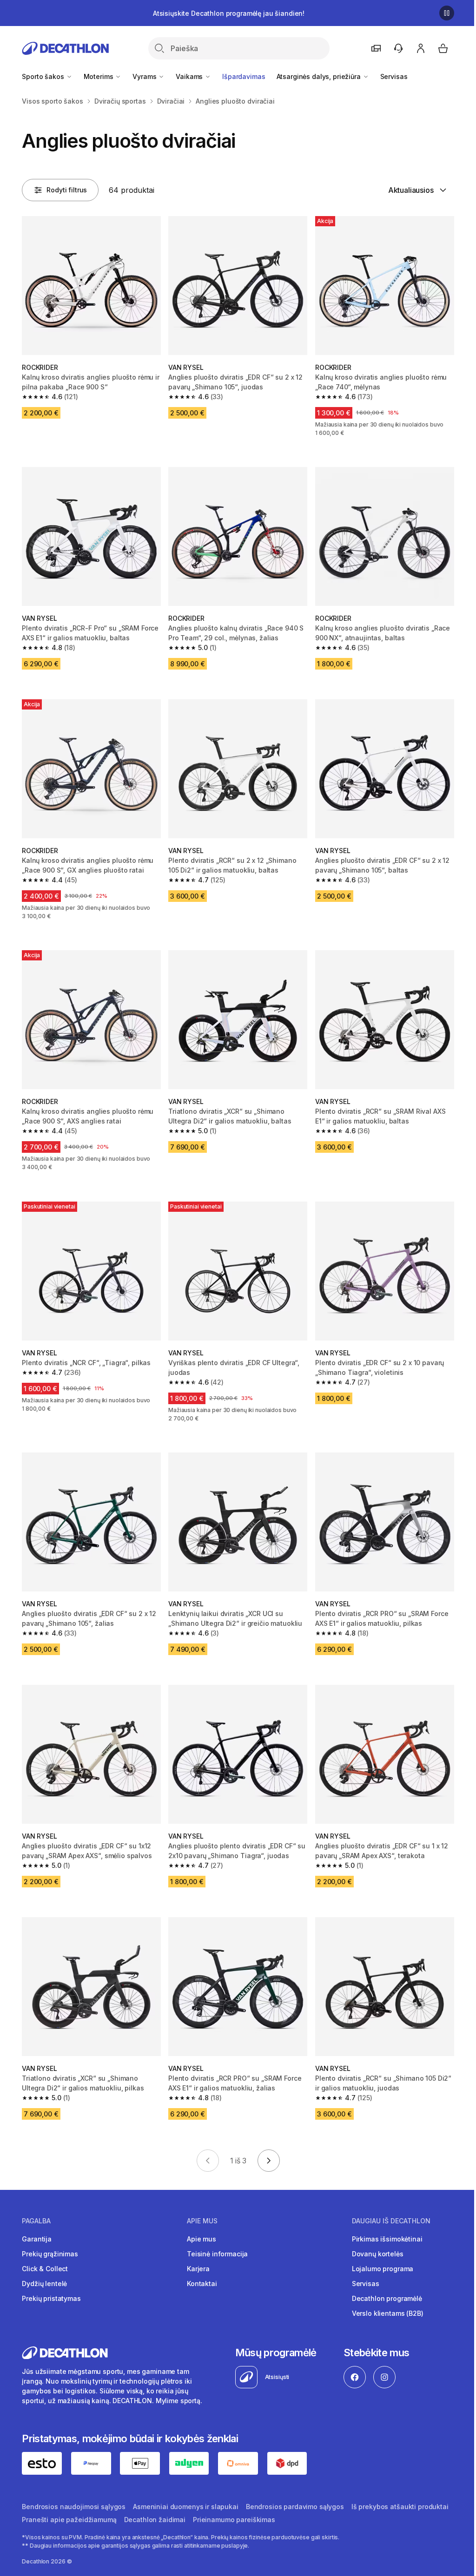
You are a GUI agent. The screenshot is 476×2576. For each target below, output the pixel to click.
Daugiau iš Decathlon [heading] (391, 2221)
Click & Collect (45, 2269)
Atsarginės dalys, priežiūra (320, 76)
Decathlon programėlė (387, 2298)
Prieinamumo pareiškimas (234, 2520)
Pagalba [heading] (36, 2221)
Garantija (37, 2239)
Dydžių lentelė (44, 2284)
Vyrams (145, 76)
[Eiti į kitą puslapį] (269, 2161)
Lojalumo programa (383, 2269)
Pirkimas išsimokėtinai (387, 2239)
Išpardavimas (244, 76)
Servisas (394, 76)
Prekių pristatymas (51, 2298)
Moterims (99, 76)
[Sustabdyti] (447, 13)
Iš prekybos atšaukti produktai (400, 2507)
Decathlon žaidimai (155, 2520)
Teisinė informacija (217, 2254)
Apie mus (202, 2239)
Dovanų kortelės (378, 2254)
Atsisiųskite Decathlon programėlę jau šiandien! (229, 13)
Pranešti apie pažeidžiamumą (69, 2520)
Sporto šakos (44, 76)
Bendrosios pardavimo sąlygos (295, 2507)
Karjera (198, 2269)
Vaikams (190, 76)
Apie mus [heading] (202, 2221)
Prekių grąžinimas (50, 2254)
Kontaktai (202, 2284)
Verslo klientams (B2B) (388, 2313)
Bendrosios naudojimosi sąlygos (74, 2507)
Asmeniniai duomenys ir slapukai (186, 2507)
